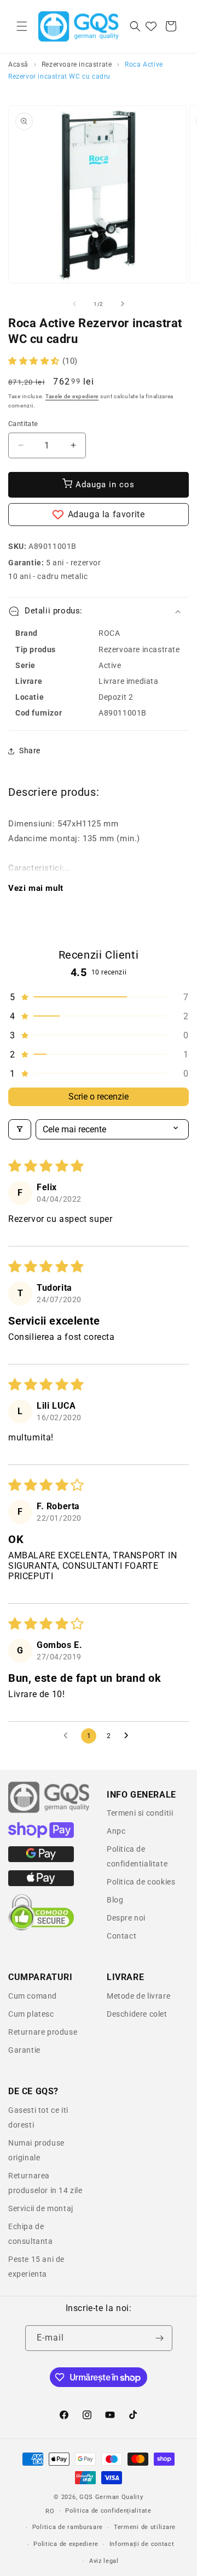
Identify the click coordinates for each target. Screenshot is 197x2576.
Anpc (116, 1831)
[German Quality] (49, 1811)
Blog (115, 1900)
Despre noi (126, 1918)
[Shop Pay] (41, 1835)
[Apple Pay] (41, 1883)
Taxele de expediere (72, 396)
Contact (121, 1936)
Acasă (18, 64)
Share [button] (30, 751)
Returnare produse (43, 2032)
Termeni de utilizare (145, 2527)
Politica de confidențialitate (108, 2511)
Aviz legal (104, 2561)
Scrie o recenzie (99, 1097)
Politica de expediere (66, 2544)
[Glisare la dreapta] (123, 304)
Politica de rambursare (68, 2527)
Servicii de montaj (41, 2208)
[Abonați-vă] (160, 2338)
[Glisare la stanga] (74, 304)
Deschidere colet (137, 2014)
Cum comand (33, 1996)
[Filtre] (20, 1129)
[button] (22, 26)
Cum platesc (31, 2014)
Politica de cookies (141, 1882)
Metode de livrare (138, 1996)
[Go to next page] (129, 1736)
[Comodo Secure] (41, 1928)
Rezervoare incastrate (77, 64)
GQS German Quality (111, 2497)
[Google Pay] (41, 1859)
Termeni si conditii (140, 1813)
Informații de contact (142, 2544)
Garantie (24, 2050)
